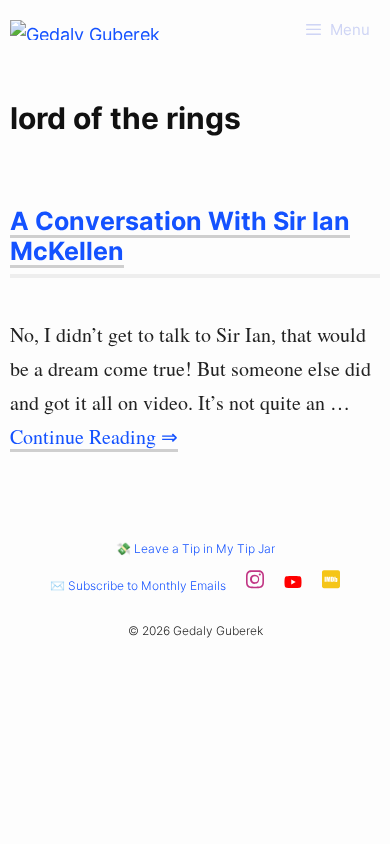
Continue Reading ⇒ (94, 436)
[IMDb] (331, 585)
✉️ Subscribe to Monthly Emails (138, 585)
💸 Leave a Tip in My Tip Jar (195, 548)
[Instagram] (255, 585)
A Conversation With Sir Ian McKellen (180, 236)
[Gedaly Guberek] (85, 30)
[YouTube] (293, 585)
